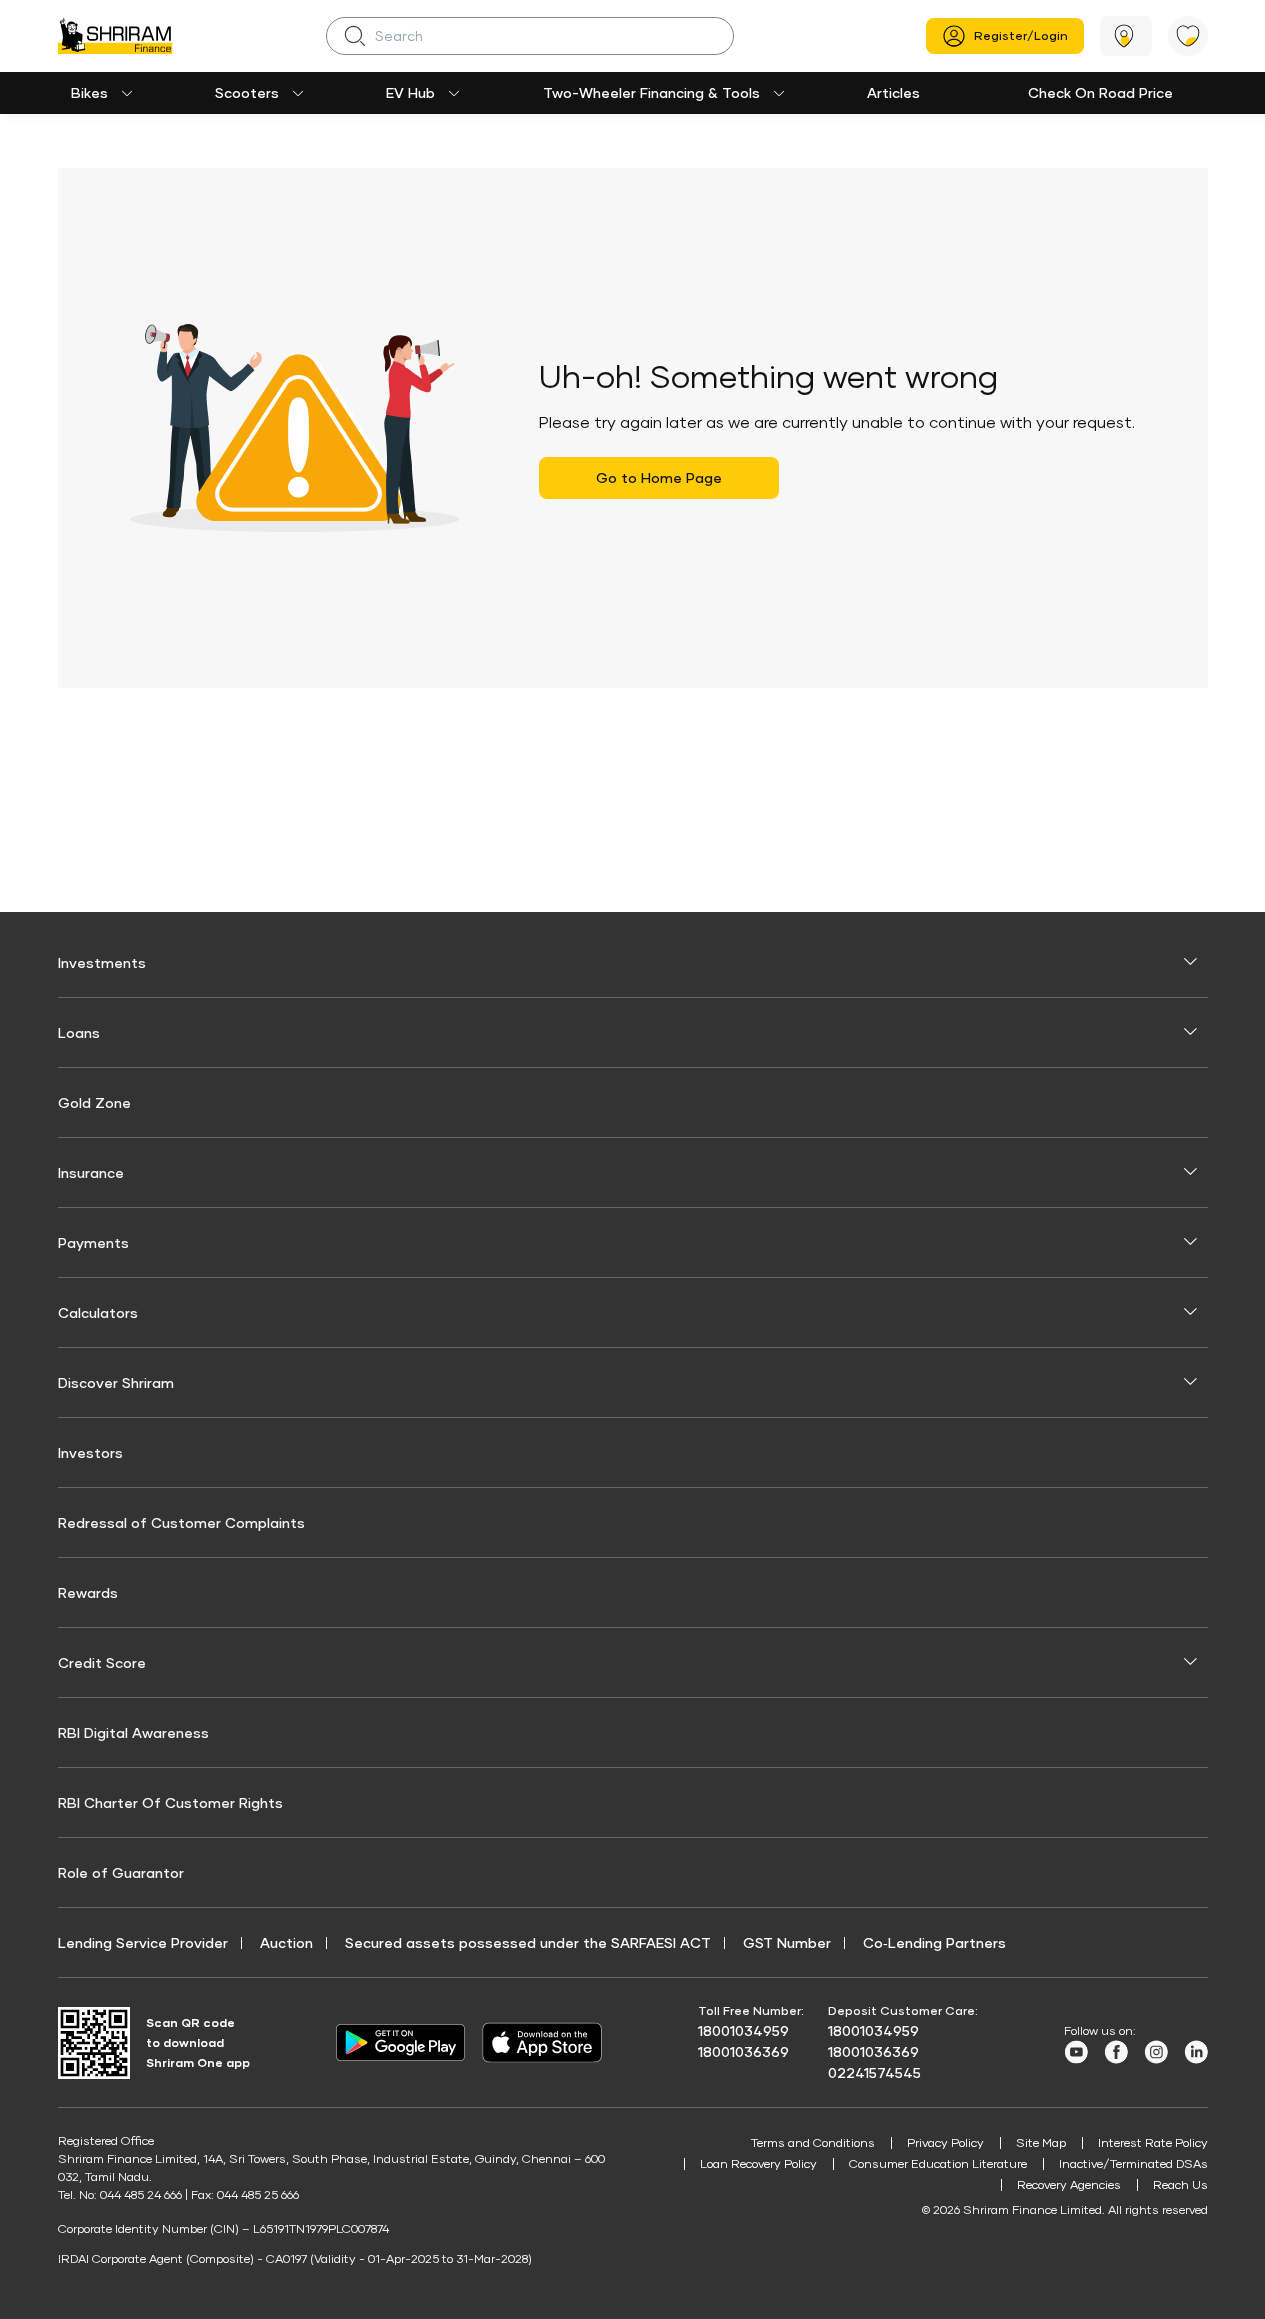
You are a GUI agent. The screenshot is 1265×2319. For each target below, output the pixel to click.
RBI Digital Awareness (133, 1732)
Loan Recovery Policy (758, 2163)
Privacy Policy (945, 2142)
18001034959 (743, 2030)
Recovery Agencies (1069, 2184)
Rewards (88, 1592)
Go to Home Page (659, 477)
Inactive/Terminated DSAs (1133, 2163)
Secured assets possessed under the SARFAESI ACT (528, 1942)
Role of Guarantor (121, 1872)
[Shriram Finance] (115, 36)
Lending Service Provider (143, 1942)
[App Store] (547, 2042)
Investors (90, 1452)
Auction (286, 1942)
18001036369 (743, 2051)
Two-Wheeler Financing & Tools (651, 92)
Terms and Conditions (813, 2142)
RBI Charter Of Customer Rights (170, 1802)
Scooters (247, 92)
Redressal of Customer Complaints (181, 1522)
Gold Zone (94, 1102)
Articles (893, 92)
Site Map (1041, 2142)
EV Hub (410, 92)
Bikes (89, 92)
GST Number (787, 1942)
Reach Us (1180, 2184)
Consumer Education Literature (938, 2163)
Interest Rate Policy (1153, 2142)
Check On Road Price (1100, 92)
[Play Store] (401, 2043)
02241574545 (874, 2072)
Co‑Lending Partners (934, 1942)
